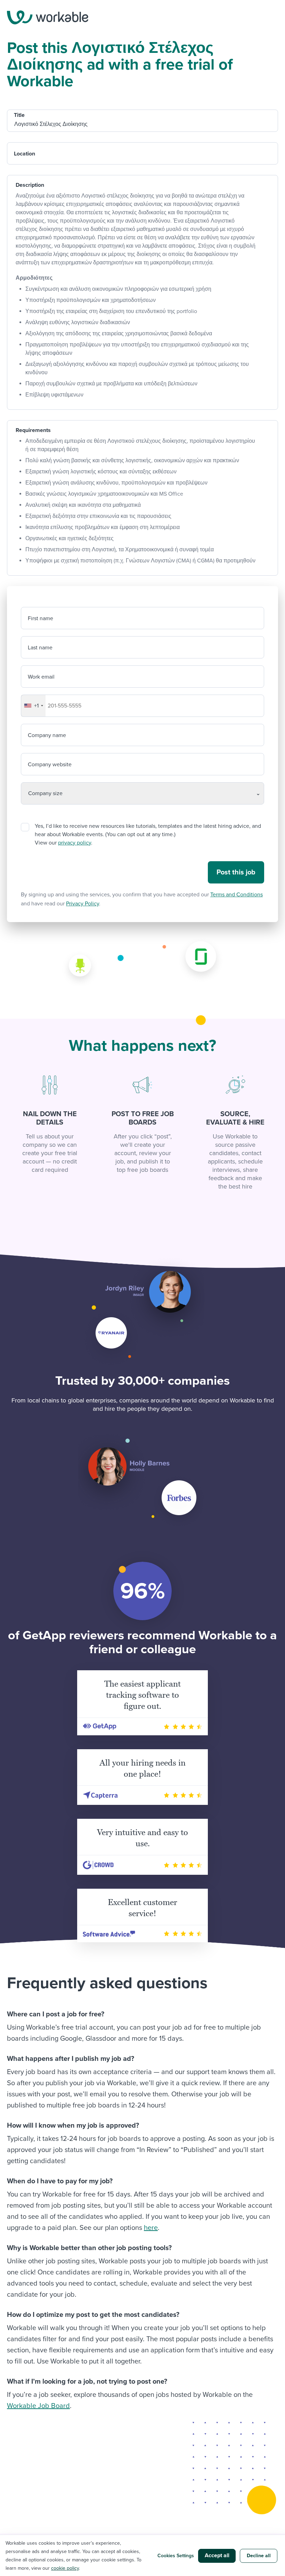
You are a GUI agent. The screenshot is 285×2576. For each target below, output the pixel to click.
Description (30, 185)
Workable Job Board (38, 2406)
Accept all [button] (217, 2555)
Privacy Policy (83, 904)
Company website (50, 765)
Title (19, 115)
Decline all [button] (259, 2556)
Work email (41, 677)
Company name (47, 735)
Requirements (33, 430)
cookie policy (65, 2568)
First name (40, 618)
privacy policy (75, 843)
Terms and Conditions (237, 895)
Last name (40, 648)
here (151, 2228)
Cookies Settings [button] (176, 2556)
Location (25, 154)
